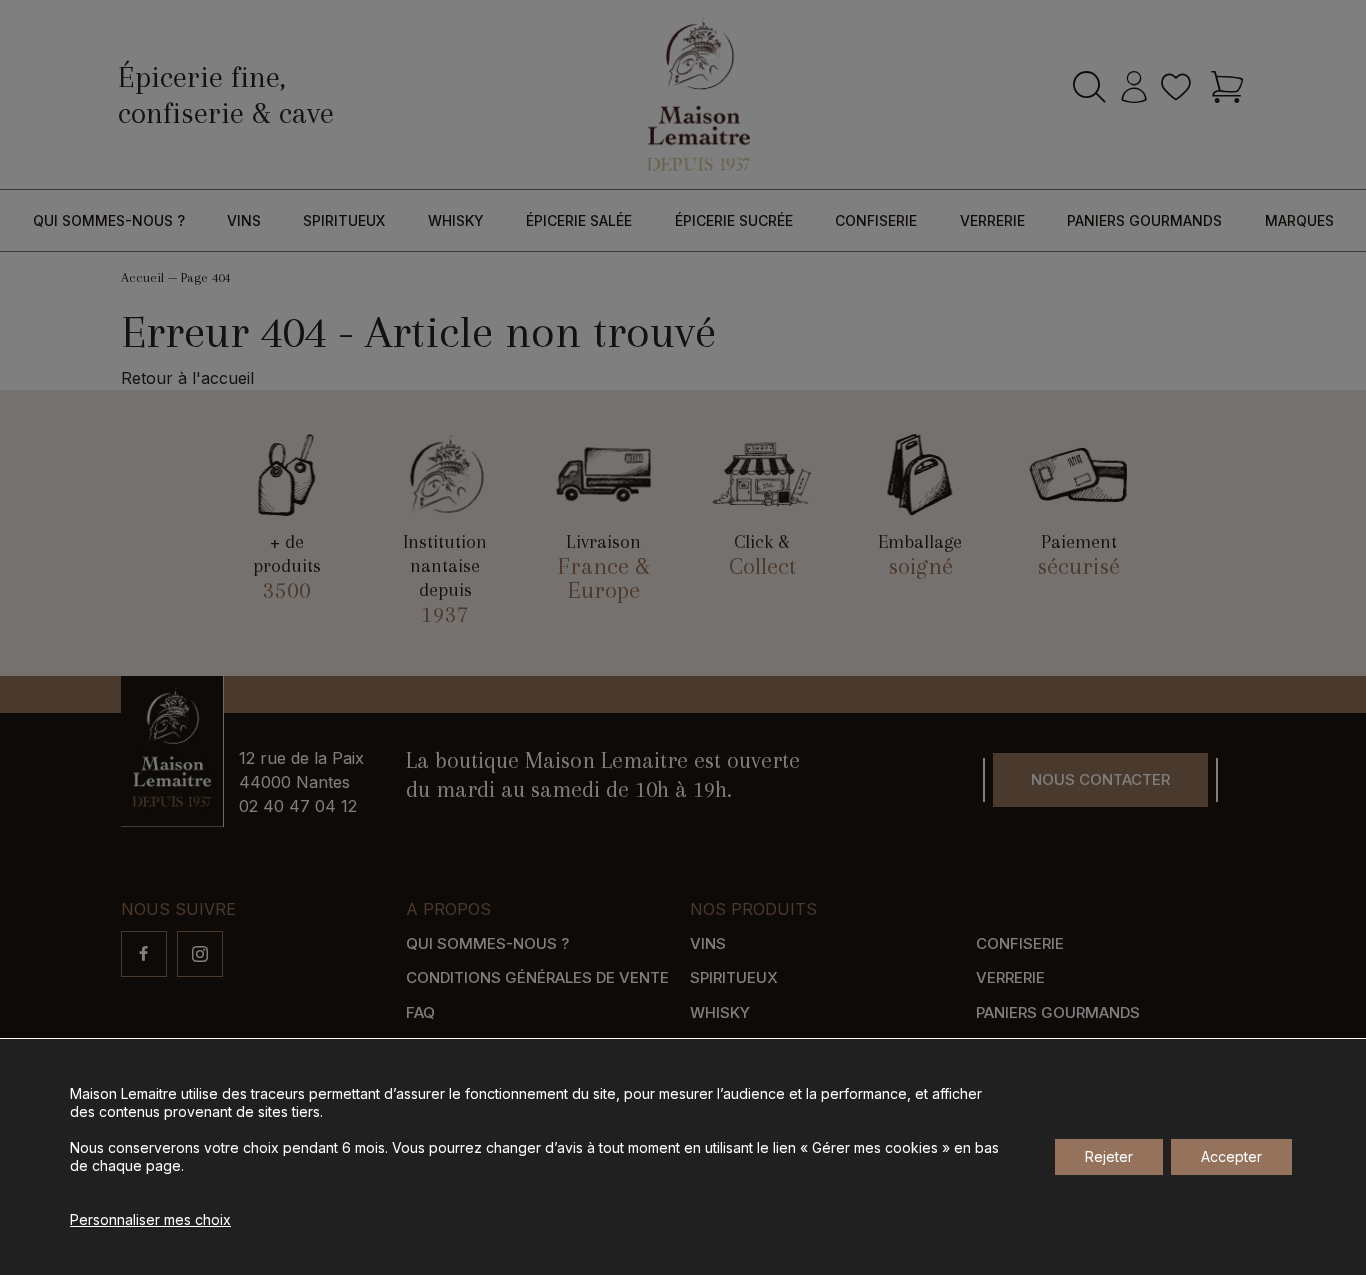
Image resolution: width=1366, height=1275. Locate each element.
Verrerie (992, 220)
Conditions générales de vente (537, 977)
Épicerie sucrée (734, 220)
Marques (1299, 220)
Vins (244, 220)
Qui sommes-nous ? (109, 220)
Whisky (456, 220)
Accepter (1231, 1156)
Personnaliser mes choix (150, 1219)
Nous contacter (1100, 779)
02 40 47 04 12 (298, 806)
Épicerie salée (579, 220)
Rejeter (1109, 1156)
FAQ (420, 1012)
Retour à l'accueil (187, 378)
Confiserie (876, 220)
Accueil (142, 277)
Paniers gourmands (1144, 220)
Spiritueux (344, 220)
